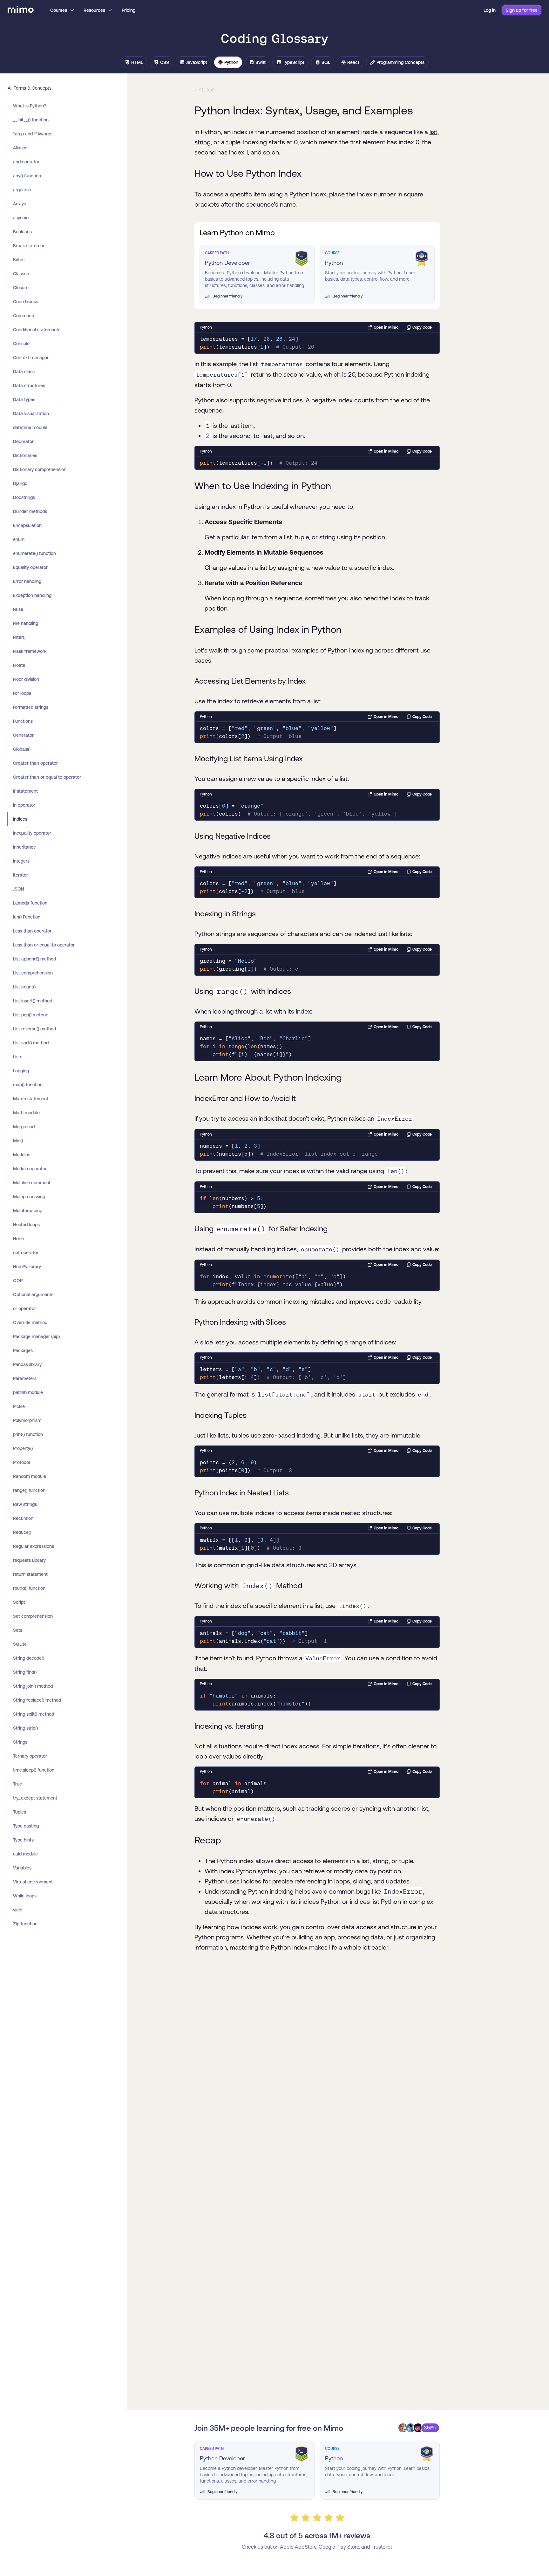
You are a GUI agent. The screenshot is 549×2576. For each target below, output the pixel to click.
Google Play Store (339, 2547)
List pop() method (31, 1015)
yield (18, 1910)
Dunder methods (30, 511)
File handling (26, 623)
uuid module (25, 1854)
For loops (22, 693)
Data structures (29, 386)
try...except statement (35, 1798)
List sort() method (31, 1043)
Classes (21, 274)
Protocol (21, 1462)
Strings (20, 1742)
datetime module (30, 427)
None (18, 1239)
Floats (19, 665)
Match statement (31, 1099)
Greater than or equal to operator (47, 777)
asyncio (21, 218)
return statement (30, 1574)
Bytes (19, 260)
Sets (18, 1630)
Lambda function (30, 903)
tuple (233, 142)
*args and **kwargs (33, 134)
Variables (22, 1868)
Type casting (26, 1826)
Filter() (19, 637)
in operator (24, 805)
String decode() (29, 1658)
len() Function (27, 917)
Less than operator (32, 931)
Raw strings (25, 1504)
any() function (27, 176)
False (18, 609)
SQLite (20, 1644)
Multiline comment (32, 1183)
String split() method (34, 1714)
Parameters (25, 1378)
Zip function (25, 1924)
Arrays (20, 204)
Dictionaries (25, 455)
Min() (18, 1141)
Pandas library (27, 1364)
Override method (30, 1322)
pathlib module (28, 1392)
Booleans (22, 232)
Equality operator (30, 567)
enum (19, 539)
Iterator (20, 875)
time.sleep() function (34, 1770)
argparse (22, 190)
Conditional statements (37, 330)
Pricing (129, 10)
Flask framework (30, 651)
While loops (25, 1896)
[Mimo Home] (21, 10)
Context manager (31, 358)
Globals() (22, 749)
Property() (23, 1448)
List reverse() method (34, 1029)
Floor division (26, 679)
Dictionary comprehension (40, 469)
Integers (21, 861)
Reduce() (22, 1532)
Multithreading (28, 1211)
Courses (59, 10)
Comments (24, 316)
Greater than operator (35, 763)
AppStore (306, 2547)
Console (21, 344)
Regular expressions (34, 1546)
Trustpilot (382, 2547)
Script (19, 1602)
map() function (28, 1085)
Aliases (20, 148)
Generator (23, 735)
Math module (26, 1113)
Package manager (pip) (36, 1336)
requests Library (29, 1560)
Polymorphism (27, 1420)
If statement (25, 791)
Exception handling (32, 595)
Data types (24, 400)
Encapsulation (27, 525)
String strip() (25, 1728)
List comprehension (33, 973)
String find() (25, 1672)
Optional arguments (33, 1295)
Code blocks (26, 302)
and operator (26, 162)
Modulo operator (30, 1169)
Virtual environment (33, 1882)
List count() (24, 987)
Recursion (23, 1518)
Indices (20, 819)
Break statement (30, 246)
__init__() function (31, 120)
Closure (21, 288)
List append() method (34, 959)
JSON (19, 889)
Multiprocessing (29, 1197)
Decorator (23, 441)
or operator (24, 1308)
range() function (29, 1490)
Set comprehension (33, 1616)
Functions (23, 721)
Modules (22, 1155)
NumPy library (27, 1267)
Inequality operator (32, 833)
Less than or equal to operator (44, 945)
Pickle (19, 1406)
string (203, 142)
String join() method (33, 1686)
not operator (26, 1253)
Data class (24, 372)
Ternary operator (30, 1756)
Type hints (23, 1840)
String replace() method (37, 1700)
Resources (94, 10)
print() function (28, 1434)
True (17, 1784)
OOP (18, 1281)
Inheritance (24, 847)
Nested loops (26, 1225)
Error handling (27, 581)
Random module (30, 1476)
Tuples (20, 1812)
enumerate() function (34, 553)
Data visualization (31, 413)
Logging (21, 1071)
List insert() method (33, 1001)
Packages (23, 1350)
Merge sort (24, 1127)
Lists (18, 1057)
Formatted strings (31, 707)
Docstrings (24, 497)
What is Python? (30, 106)
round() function (29, 1588)
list (434, 132)
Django (20, 483)
